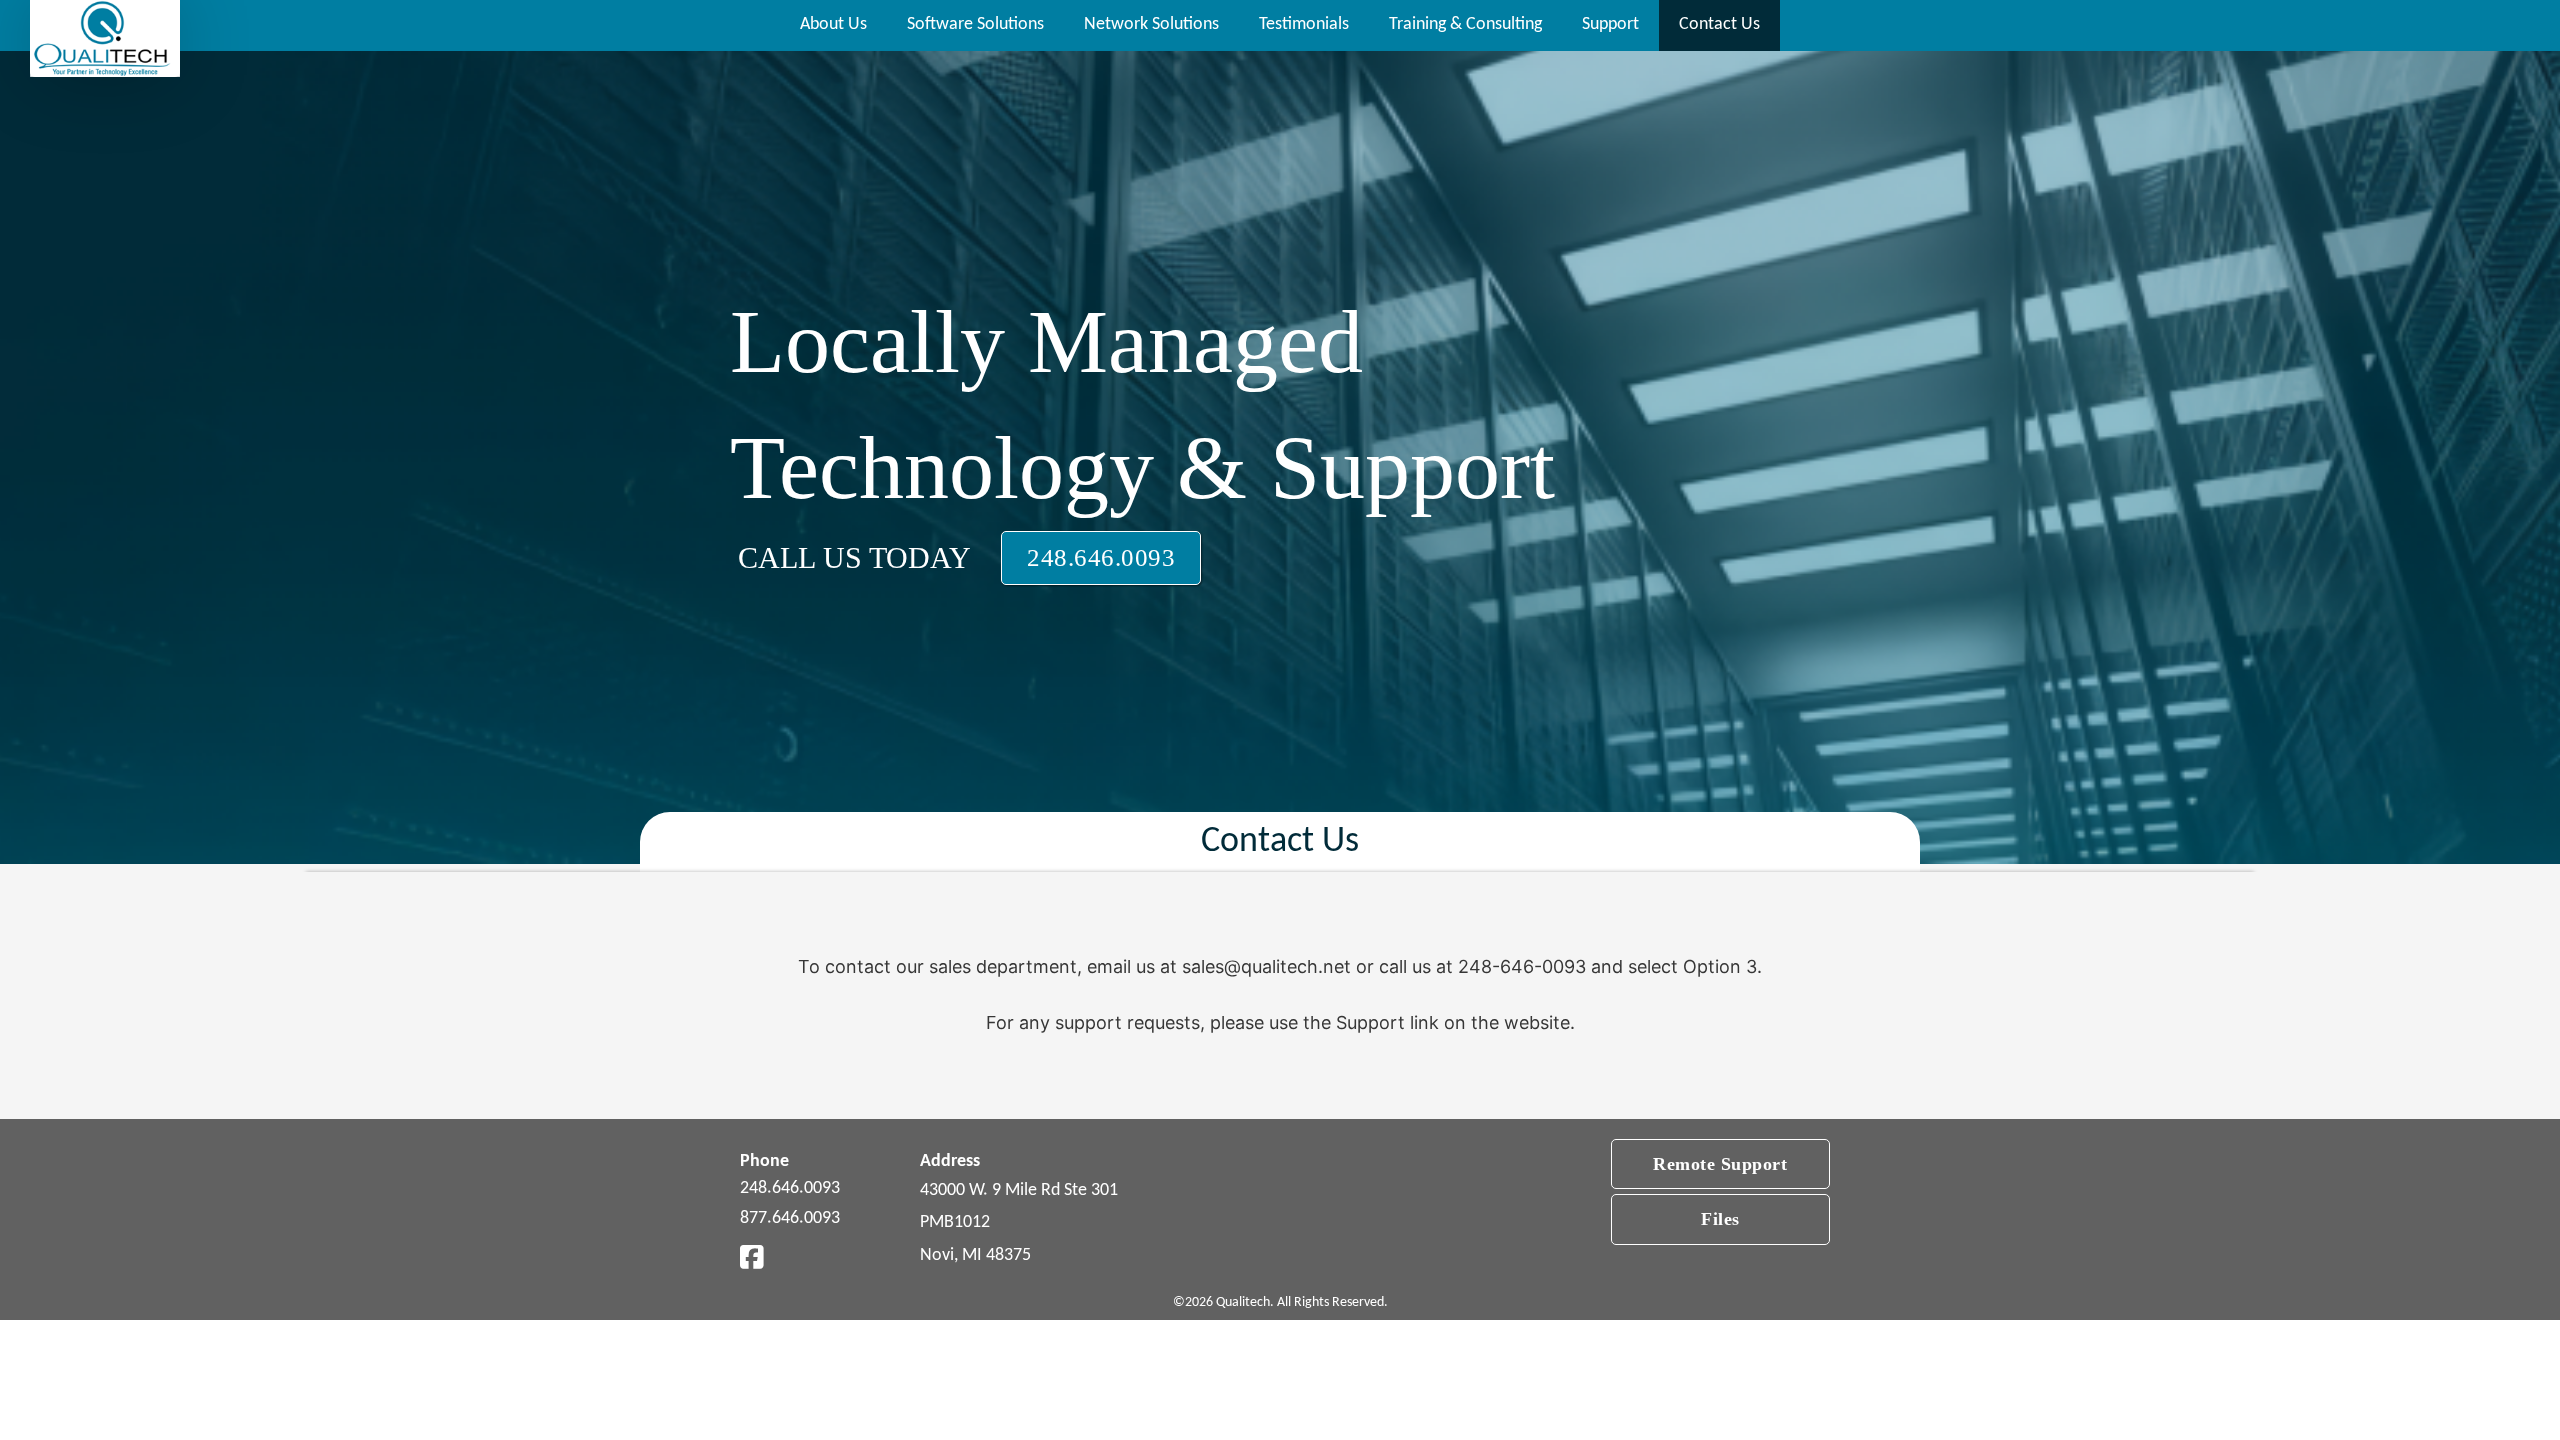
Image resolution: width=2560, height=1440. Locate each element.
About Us (833, 24)
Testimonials (1304, 24)
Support (1610, 24)
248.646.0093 (1101, 557)
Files (1720, 1219)
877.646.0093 (790, 1218)
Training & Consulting (1465, 24)
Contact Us (1719, 24)
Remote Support (1720, 1164)
